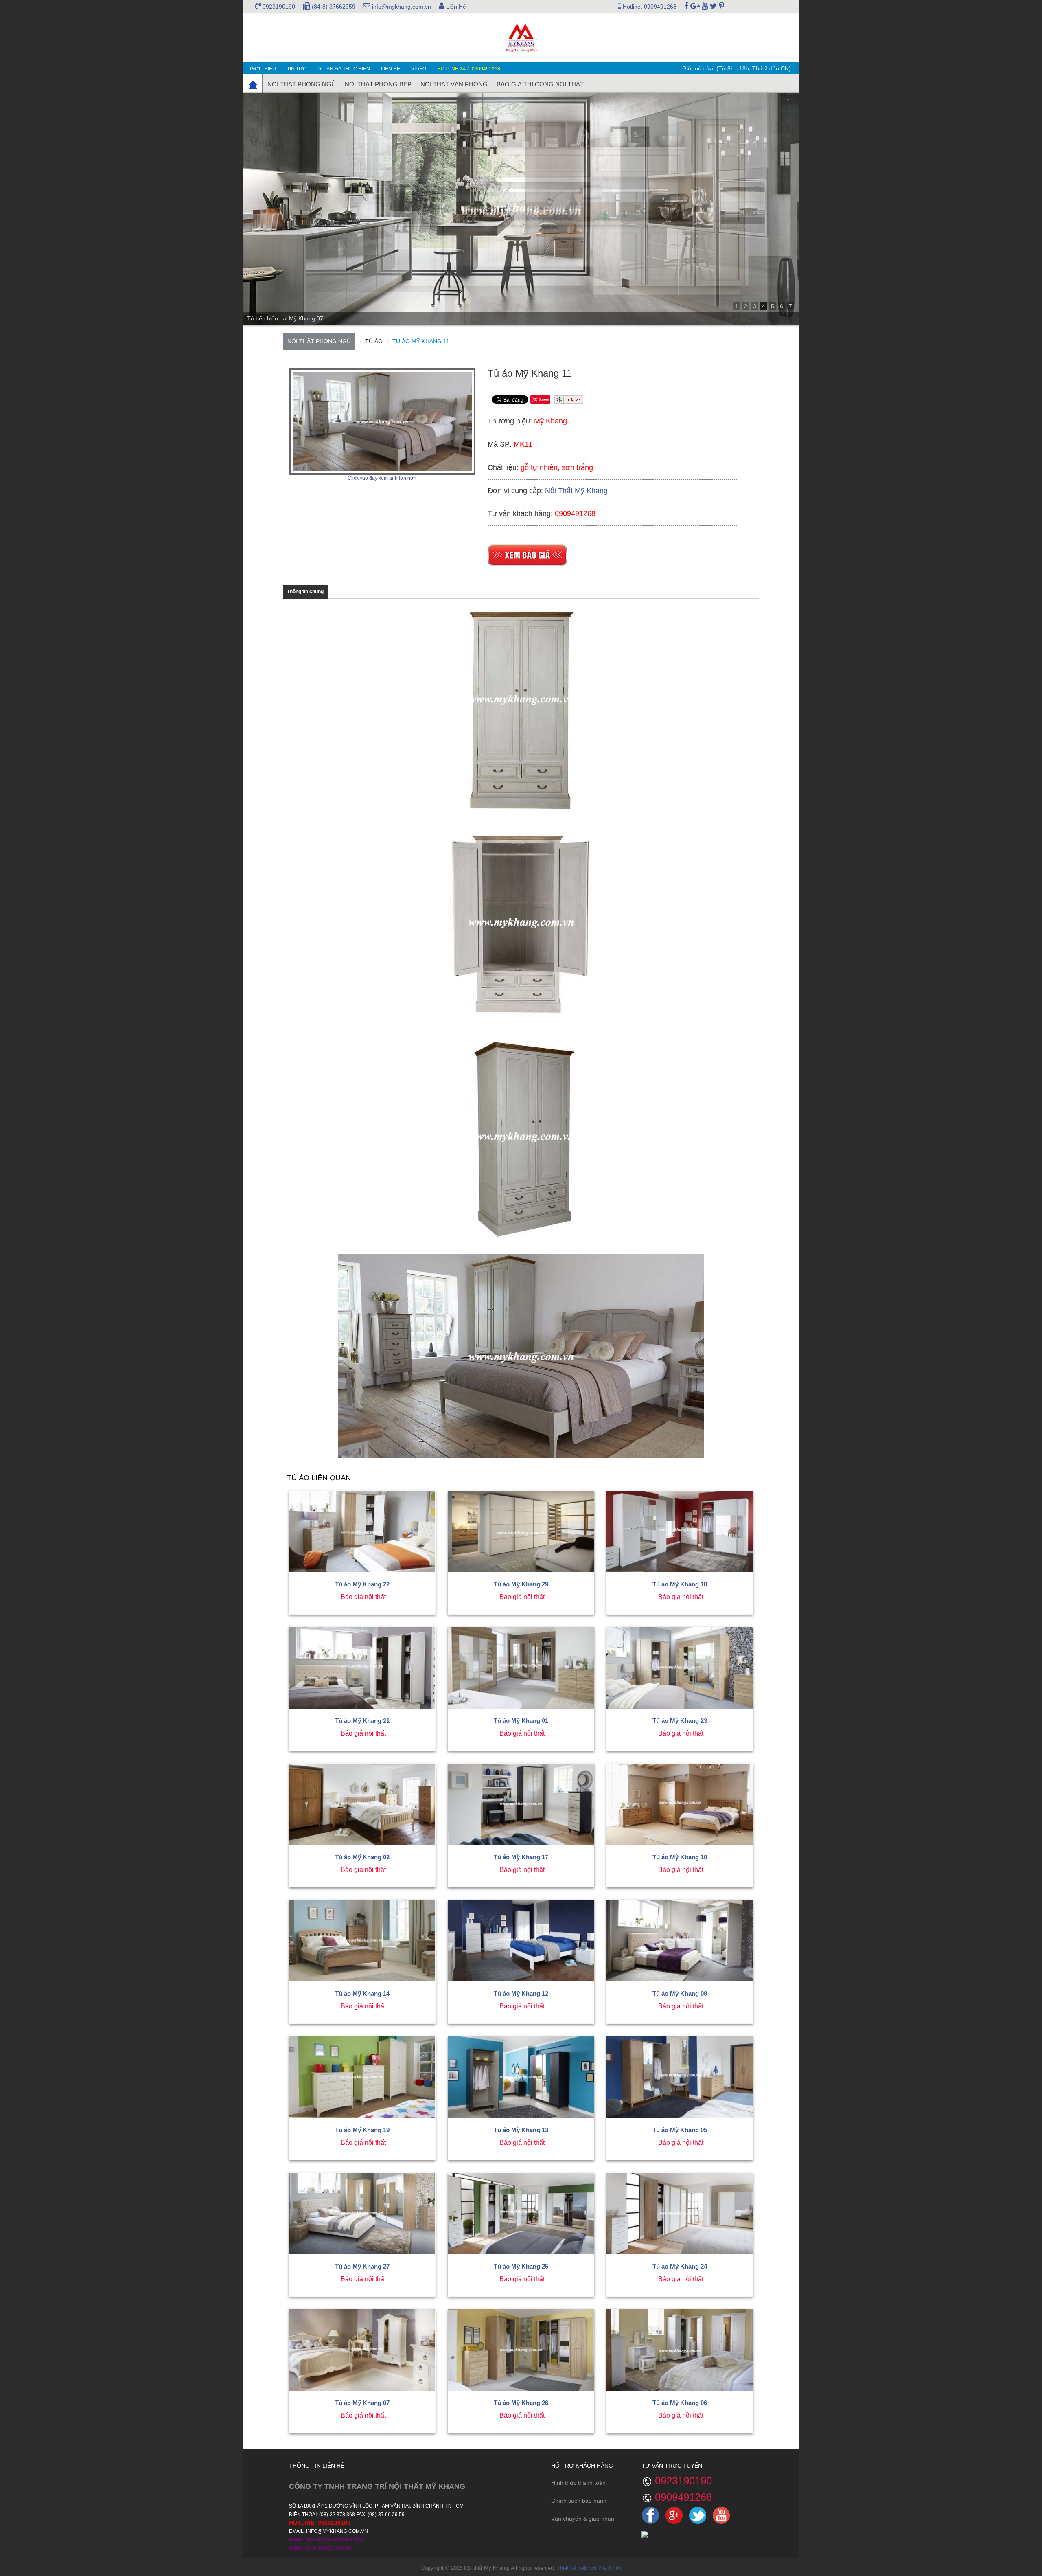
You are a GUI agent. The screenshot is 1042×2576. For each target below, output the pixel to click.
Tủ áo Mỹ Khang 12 (521, 1993)
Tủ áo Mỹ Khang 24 (680, 2266)
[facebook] (686, 7)
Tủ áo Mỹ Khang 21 (362, 1721)
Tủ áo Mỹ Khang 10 (680, 1857)
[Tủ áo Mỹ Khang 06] (680, 2350)
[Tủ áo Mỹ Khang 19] (362, 2077)
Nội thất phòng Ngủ (302, 84)
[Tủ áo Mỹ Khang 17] (521, 1804)
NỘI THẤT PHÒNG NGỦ (319, 341)
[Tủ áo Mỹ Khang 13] (521, 2077)
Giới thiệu (263, 69)
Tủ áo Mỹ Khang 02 (362, 1857)
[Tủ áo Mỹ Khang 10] (680, 1804)
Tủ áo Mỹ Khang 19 (362, 2130)
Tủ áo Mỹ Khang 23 (680, 1721)
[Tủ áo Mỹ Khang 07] (362, 2350)
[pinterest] (721, 7)
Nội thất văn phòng (454, 84)
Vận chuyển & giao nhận (583, 2519)
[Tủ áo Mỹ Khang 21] (362, 1668)
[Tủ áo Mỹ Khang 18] (680, 1532)
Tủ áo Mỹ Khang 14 (362, 1993)
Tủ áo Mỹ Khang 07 (362, 2403)
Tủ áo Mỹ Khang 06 (680, 2403)
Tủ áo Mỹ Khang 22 (362, 1584)
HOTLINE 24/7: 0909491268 (469, 69)
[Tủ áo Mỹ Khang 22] (362, 1532)
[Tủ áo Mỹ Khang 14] (362, 1941)
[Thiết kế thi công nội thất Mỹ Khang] (521, 37)
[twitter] (713, 7)
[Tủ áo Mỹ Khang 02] (362, 1804)
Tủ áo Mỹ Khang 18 (680, 1584)
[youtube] (705, 7)
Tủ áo (374, 341)
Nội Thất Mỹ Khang (576, 491)
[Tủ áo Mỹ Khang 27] (362, 2214)
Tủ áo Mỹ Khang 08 (680, 1993)
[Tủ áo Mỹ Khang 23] (680, 1668)
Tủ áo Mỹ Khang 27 (362, 2266)
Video (419, 69)
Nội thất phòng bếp (378, 84)
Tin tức (297, 69)
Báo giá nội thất (363, 1597)
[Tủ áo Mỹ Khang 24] (680, 2214)
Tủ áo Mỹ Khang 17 (521, 1857)
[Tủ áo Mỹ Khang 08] (680, 1941)
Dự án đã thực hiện (344, 69)
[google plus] (695, 7)
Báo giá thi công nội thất (540, 84)
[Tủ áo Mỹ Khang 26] (521, 2350)
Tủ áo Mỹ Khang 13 (521, 2130)
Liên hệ (391, 69)
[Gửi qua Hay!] (569, 399)
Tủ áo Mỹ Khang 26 (521, 2403)
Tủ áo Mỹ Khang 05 (680, 2130)
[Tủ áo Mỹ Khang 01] (521, 1668)
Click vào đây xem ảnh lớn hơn (382, 478)
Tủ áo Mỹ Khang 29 (521, 1584)
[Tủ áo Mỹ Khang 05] (680, 2077)
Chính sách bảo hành (579, 2501)
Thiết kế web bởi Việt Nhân (589, 2568)
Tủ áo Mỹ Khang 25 (521, 2266)
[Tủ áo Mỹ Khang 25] (521, 2214)
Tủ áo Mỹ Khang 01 (521, 1721)
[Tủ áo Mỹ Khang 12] (521, 1941)
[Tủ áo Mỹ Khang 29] (521, 1532)
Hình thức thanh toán (578, 2483)
